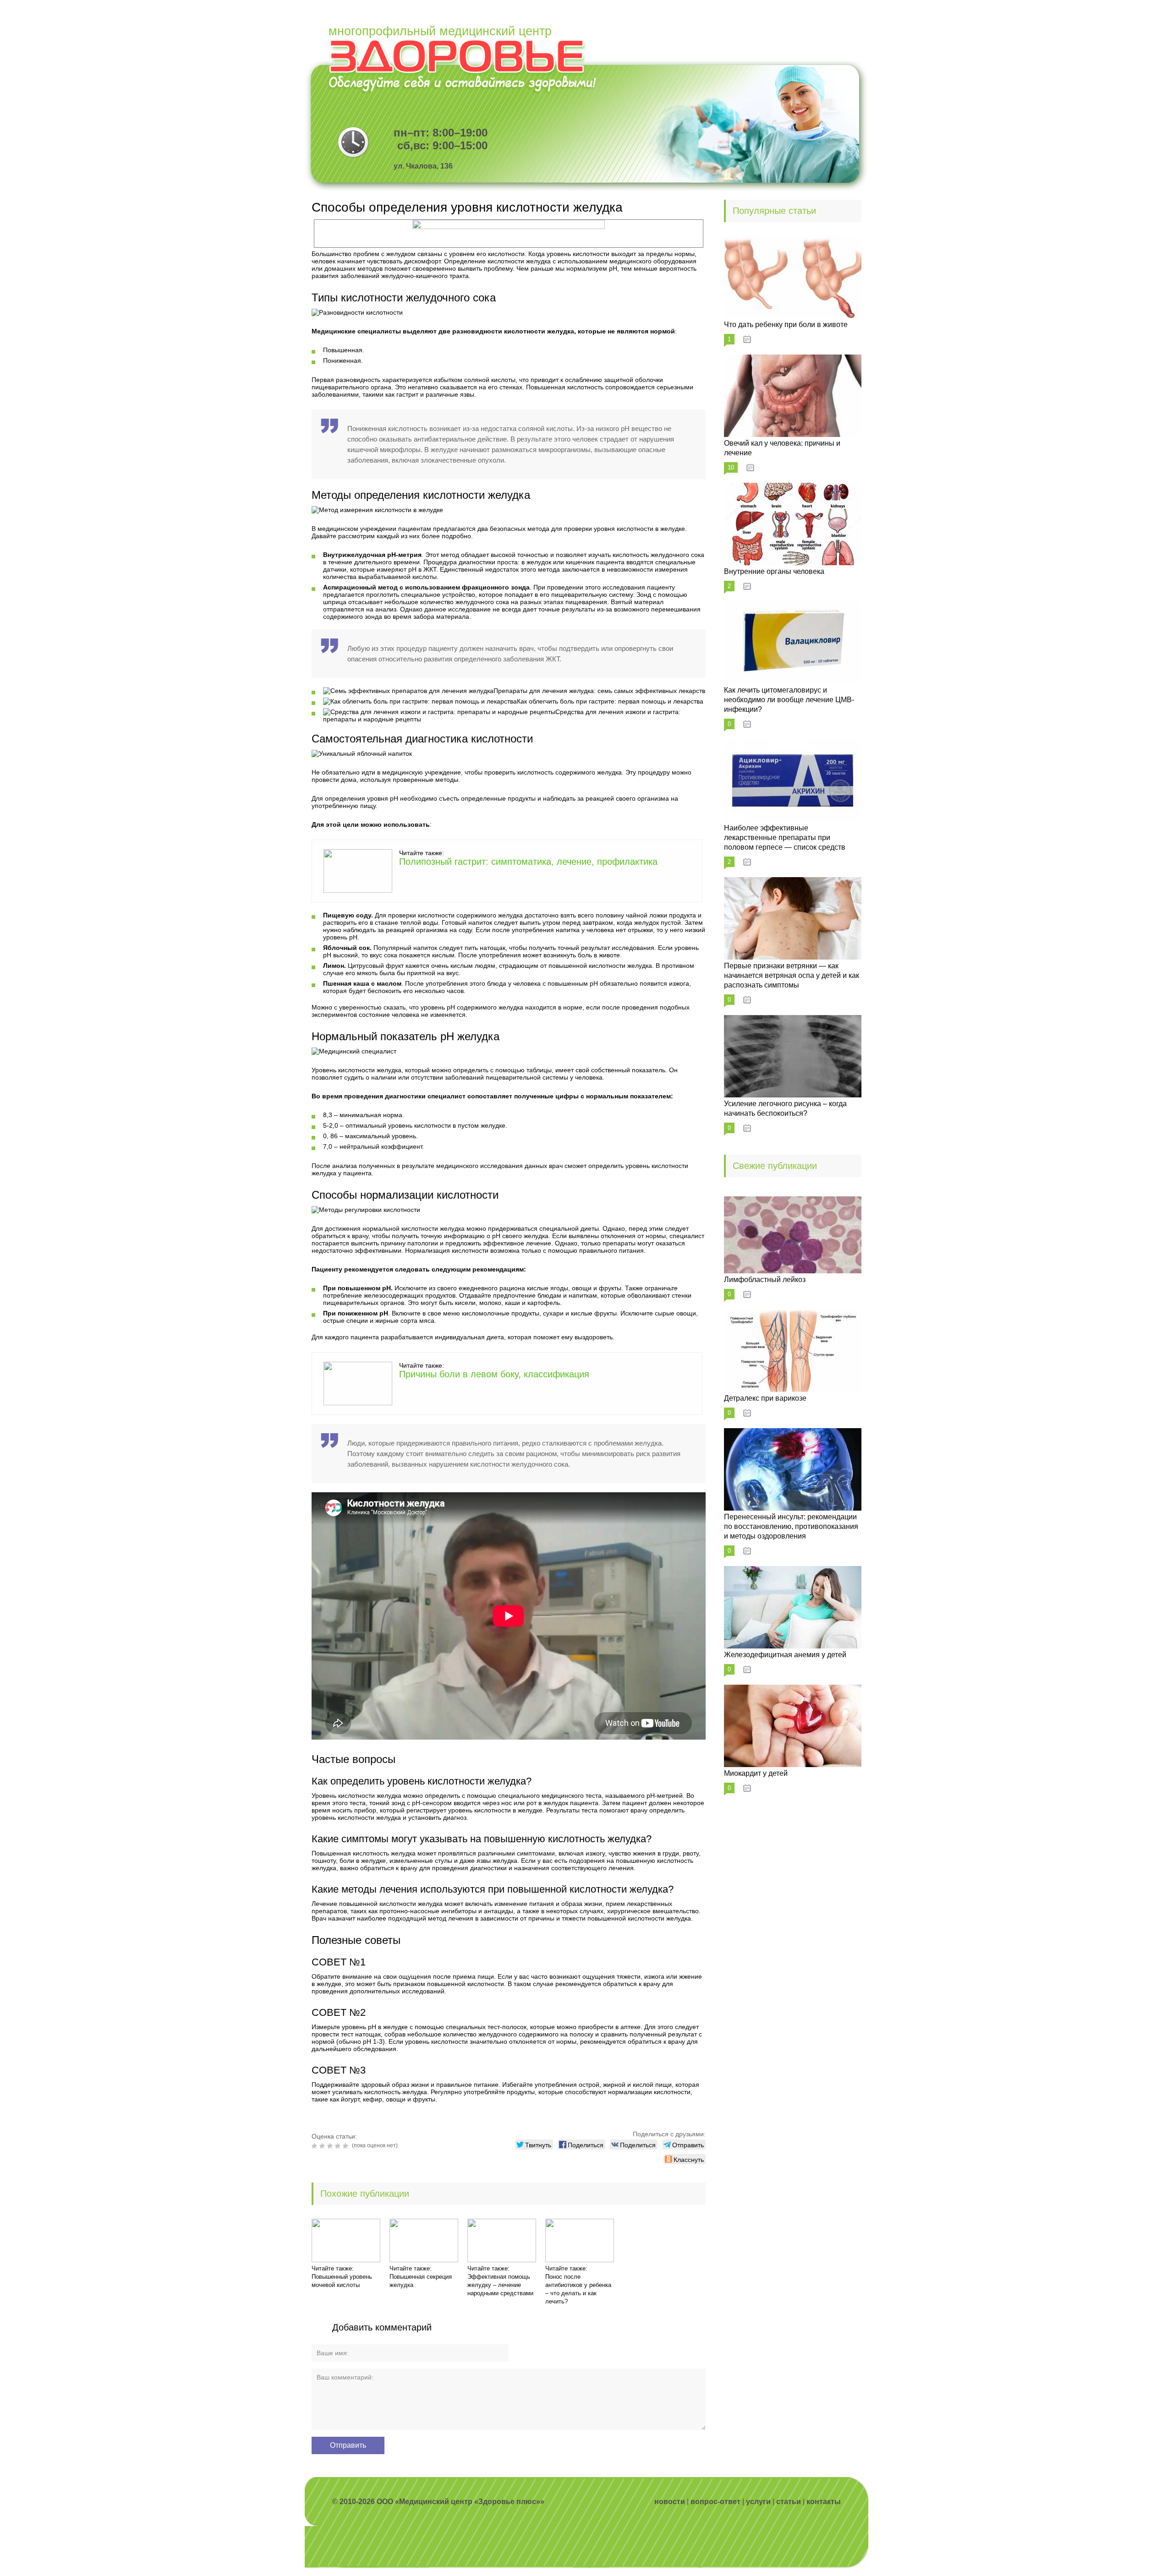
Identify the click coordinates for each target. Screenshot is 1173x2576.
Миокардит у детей (756, 1773)
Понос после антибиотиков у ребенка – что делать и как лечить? (578, 2289)
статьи (789, 2502)
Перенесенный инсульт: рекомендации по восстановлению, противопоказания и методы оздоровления (791, 1526)
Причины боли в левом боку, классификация (494, 1374)
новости (670, 2502)
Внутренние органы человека (774, 571)
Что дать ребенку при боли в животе (786, 325)
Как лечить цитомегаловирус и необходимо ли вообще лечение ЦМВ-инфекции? (789, 700)
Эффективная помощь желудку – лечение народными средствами (500, 2285)
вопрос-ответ (715, 2502)
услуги (758, 2502)
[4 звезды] (339, 2146)
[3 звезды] (331, 2146)
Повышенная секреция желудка (421, 2281)
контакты (824, 2502)
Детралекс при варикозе (765, 1398)
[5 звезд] (347, 2146)
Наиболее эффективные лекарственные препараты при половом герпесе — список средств (785, 838)
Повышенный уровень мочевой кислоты (342, 2281)
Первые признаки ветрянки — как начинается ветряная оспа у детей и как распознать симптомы (792, 975)
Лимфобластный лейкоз (765, 1280)
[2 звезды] (323, 2146)
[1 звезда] (315, 2146)
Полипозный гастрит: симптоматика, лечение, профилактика (528, 862)
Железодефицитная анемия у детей (785, 1655)
